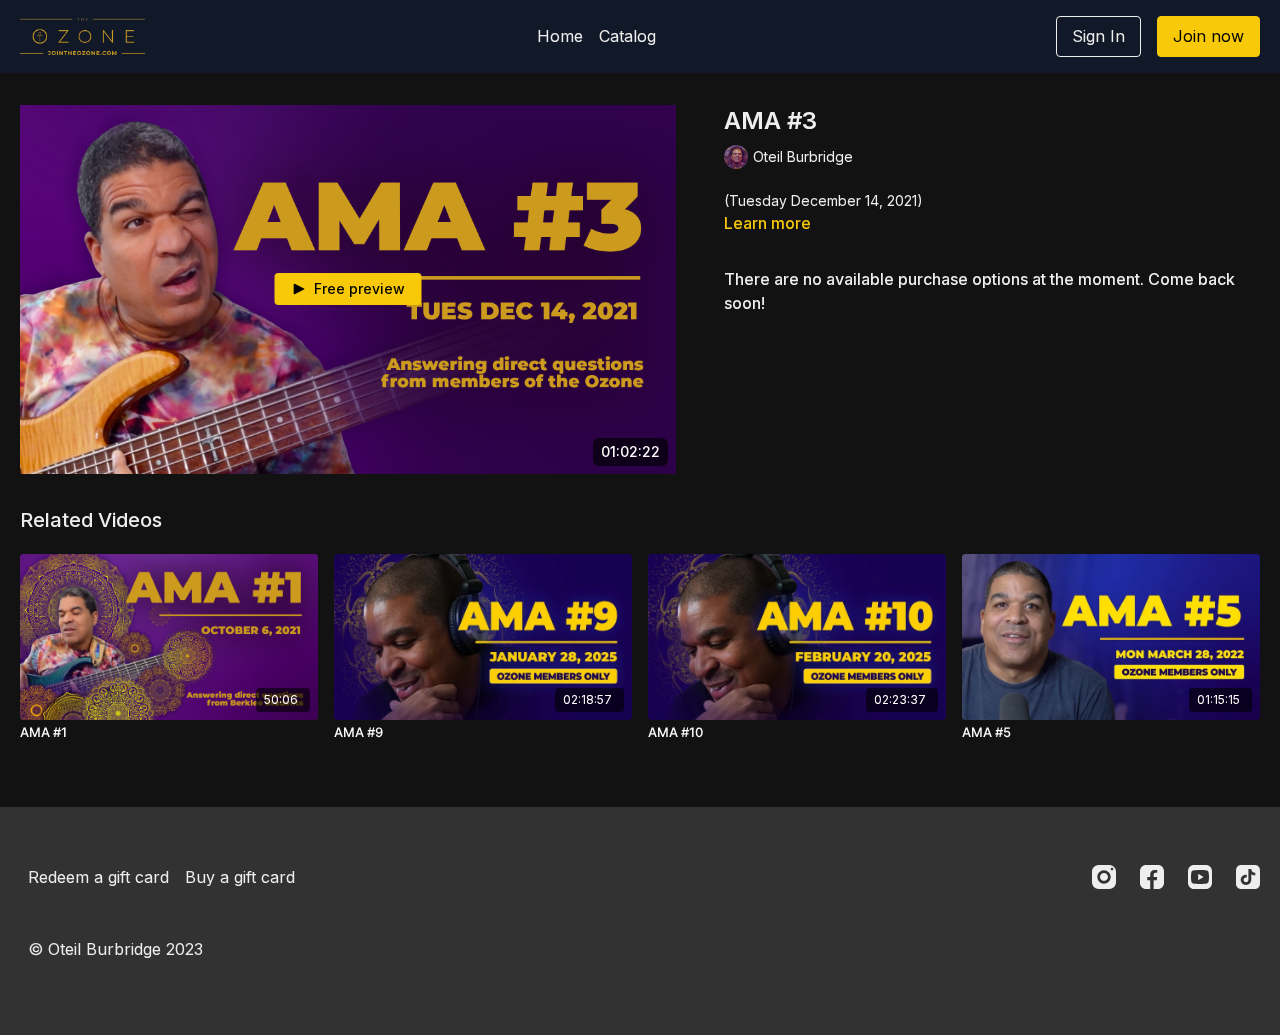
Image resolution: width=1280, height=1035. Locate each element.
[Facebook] (1152, 877)
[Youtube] (1200, 877)
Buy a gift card (240, 877)
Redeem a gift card (98, 877)
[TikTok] (1248, 877)
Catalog (627, 36)
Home (560, 36)
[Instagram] (1104, 877)
